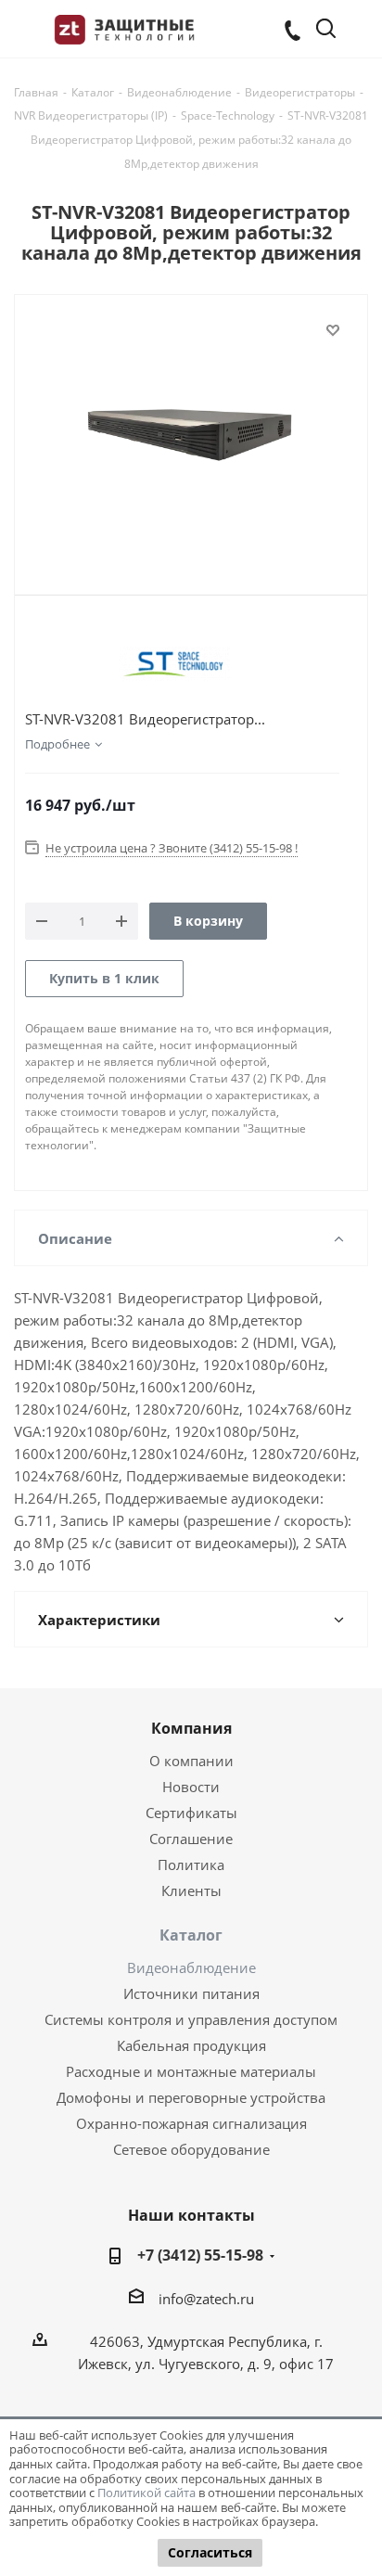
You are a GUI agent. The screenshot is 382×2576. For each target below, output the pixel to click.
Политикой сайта (146, 2493)
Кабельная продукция (191, 2045)
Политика (191, 1865)
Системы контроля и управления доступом (191, 2019)
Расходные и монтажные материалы (191, 2071)
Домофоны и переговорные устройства (191, 2097)
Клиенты (191, 1890)
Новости (191, 1787)
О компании (191, 1761)
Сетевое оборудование (191, 2149)
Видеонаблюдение (191, 1967)
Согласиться (210, 2552)
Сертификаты (191, 1813)
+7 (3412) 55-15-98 (200, 2255)
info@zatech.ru (206, 2299)
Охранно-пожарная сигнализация (191, 2123)
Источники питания (191, 1993)
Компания (191, 1728)
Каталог (191, 1935)
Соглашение (191, 1839)
